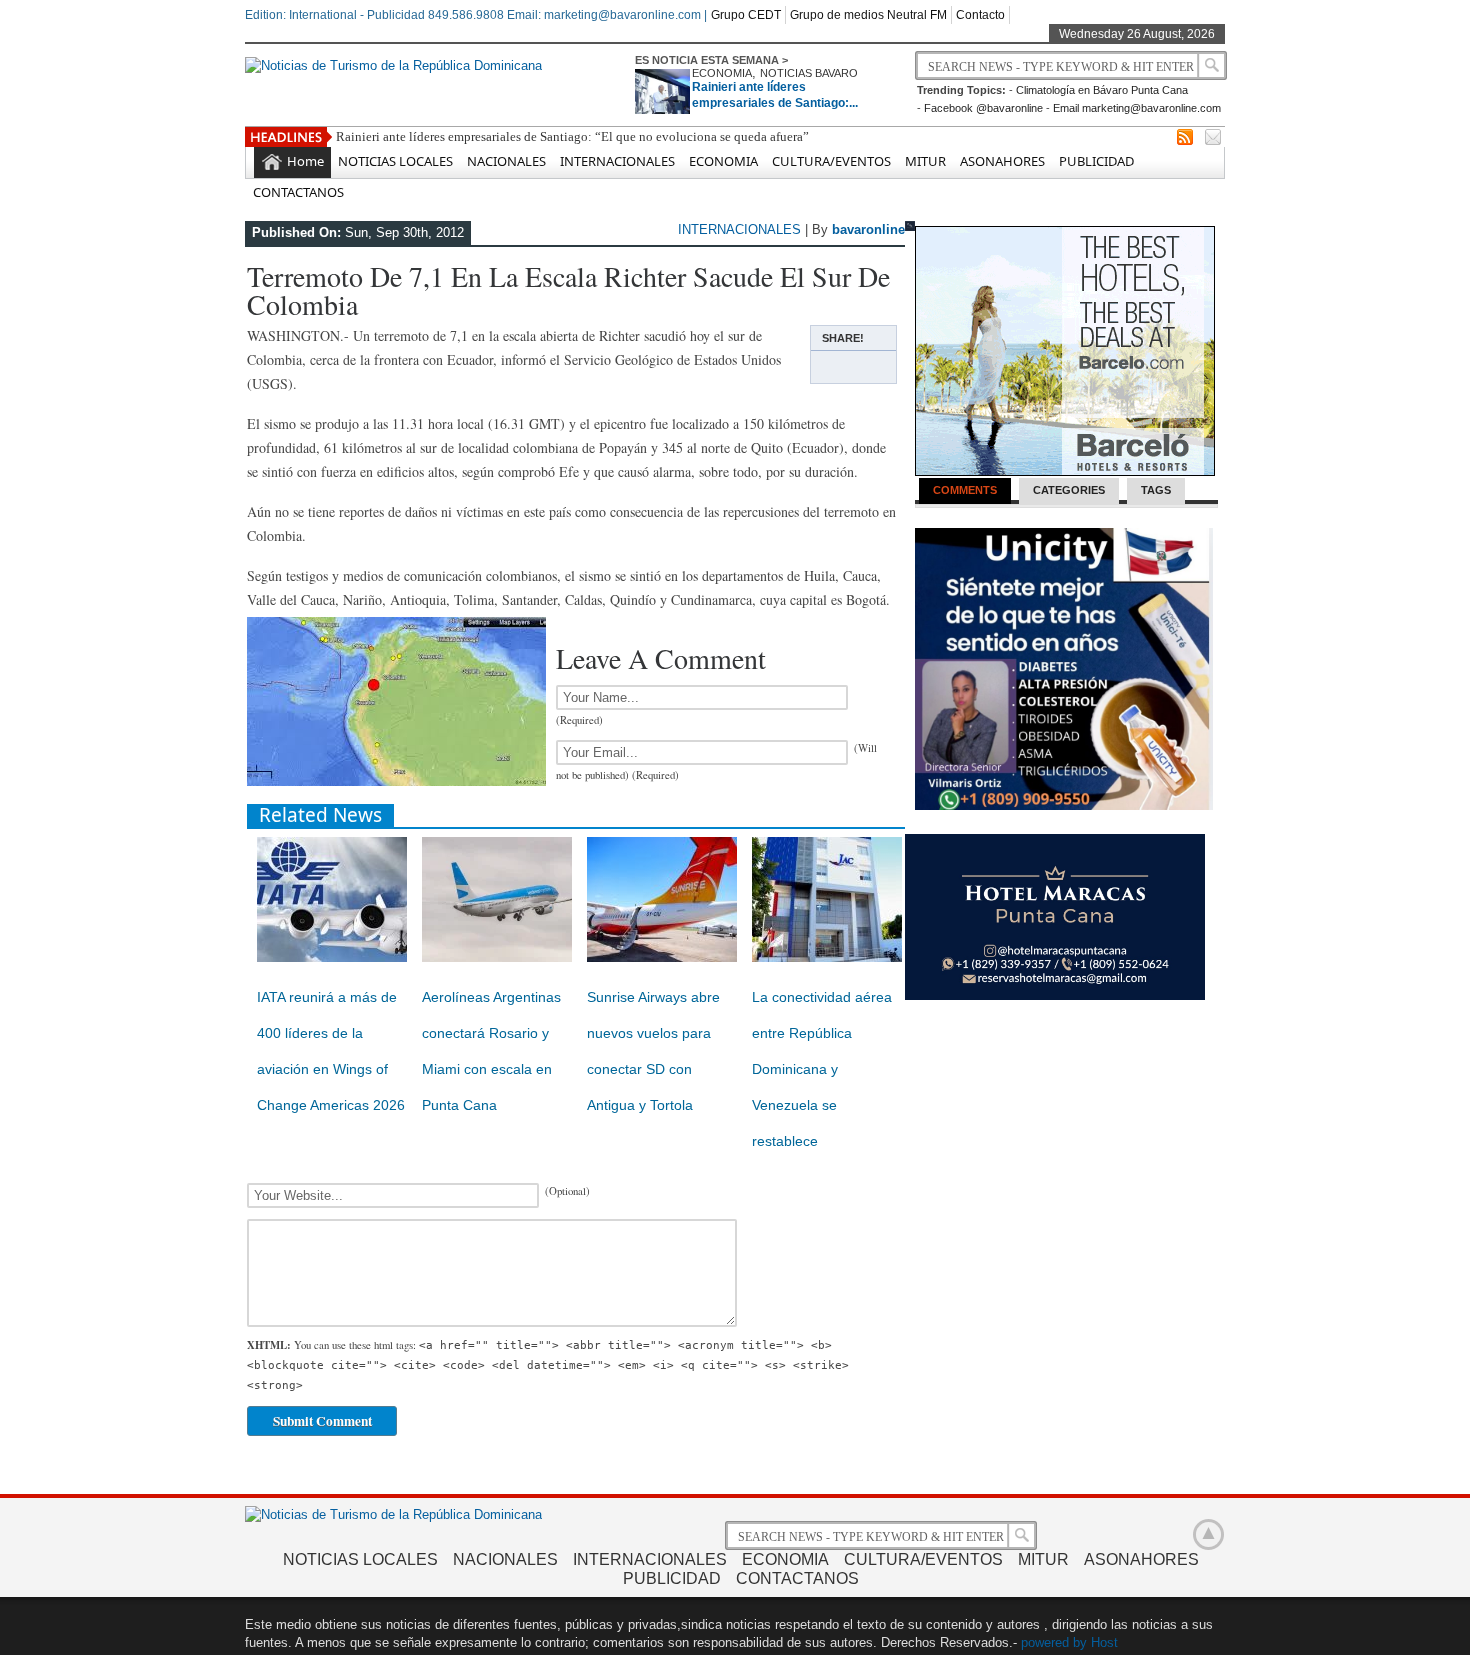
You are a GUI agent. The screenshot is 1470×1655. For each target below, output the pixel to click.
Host (1104, 1642)
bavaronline (868, 229)
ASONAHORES (1002, 161)
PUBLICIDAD (1096, 161)
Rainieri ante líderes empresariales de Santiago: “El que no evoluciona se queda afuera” (572, 136)
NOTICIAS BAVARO (809, 73)
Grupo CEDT (746, 15)
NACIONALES (506, 161)
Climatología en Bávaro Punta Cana (1102, 90)
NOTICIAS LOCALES (395, 161)
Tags (1156, 490)
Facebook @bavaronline (983, 108)
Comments (965, 490)
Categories (1069, 490)
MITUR (925, 161)
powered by (1054, 1642)
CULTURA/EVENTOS (831, 161)
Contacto (980, 15)
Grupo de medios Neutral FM (868, 15)
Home (305, 161)
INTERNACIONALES (617, 161)
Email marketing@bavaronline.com (1137, 108)
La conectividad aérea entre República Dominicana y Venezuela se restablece (822, 1069)
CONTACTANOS (298, 192)
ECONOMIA (722, 73)
